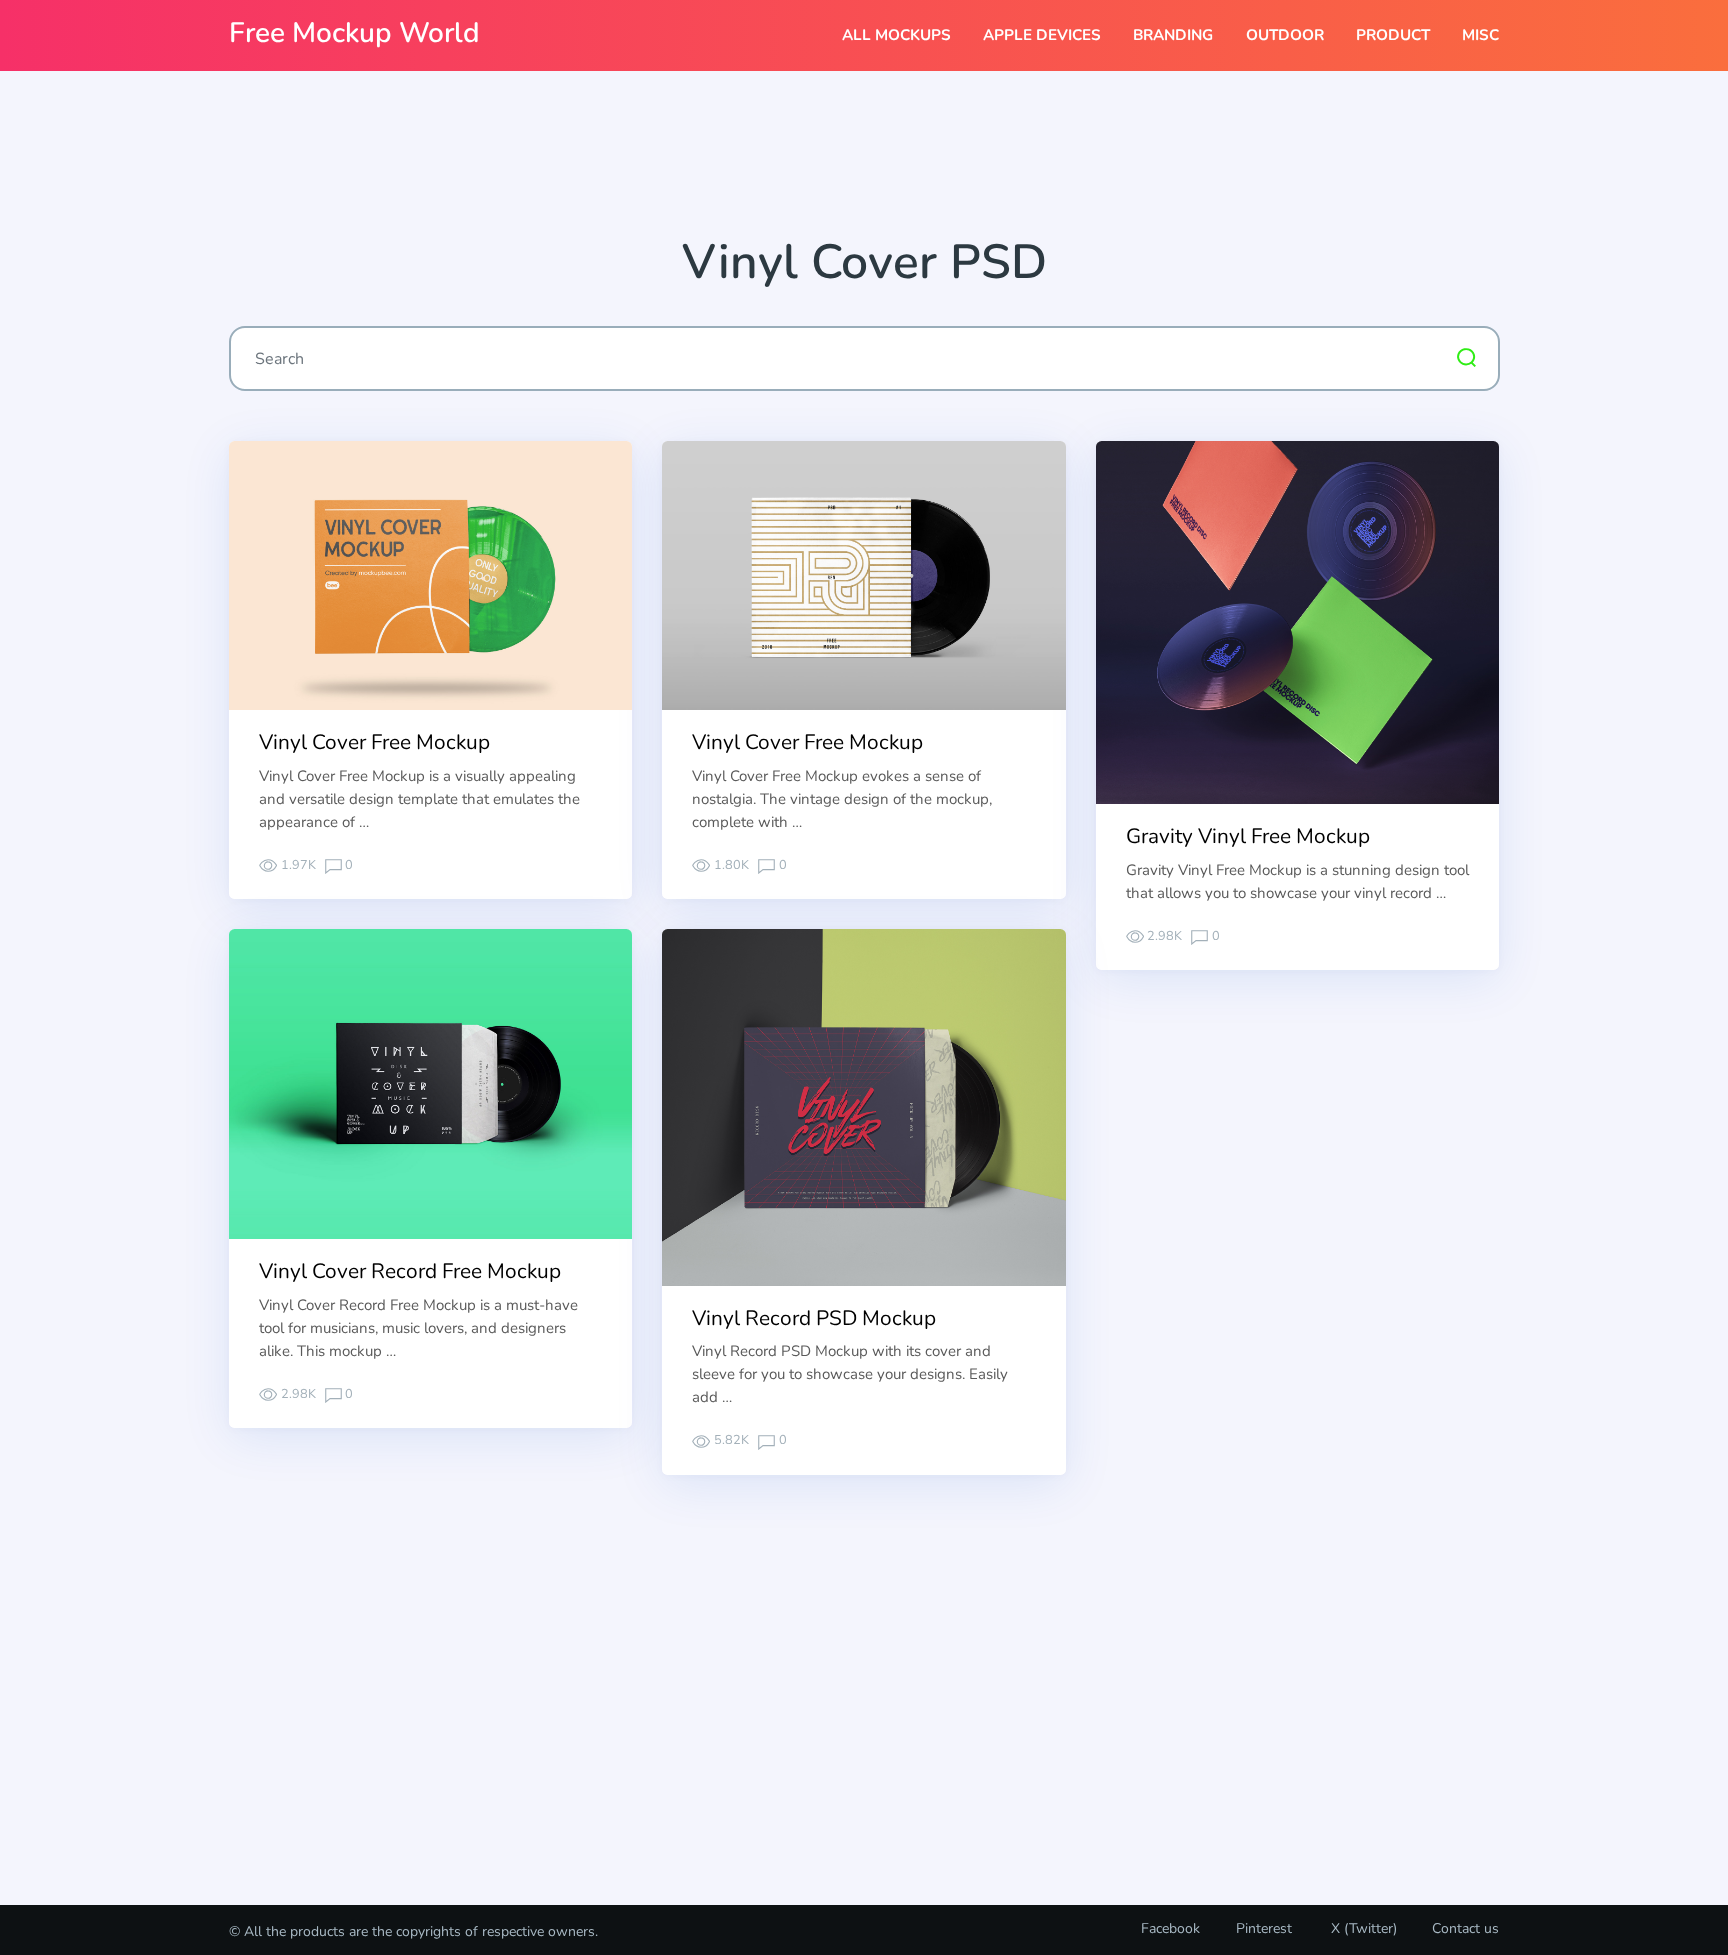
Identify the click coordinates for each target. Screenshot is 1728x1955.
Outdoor (1285, 35)
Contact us (1465, 1928)
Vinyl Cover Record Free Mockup (410, 1271)
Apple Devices (1042, 35)
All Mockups (896, 35)
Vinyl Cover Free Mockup (374, 742)
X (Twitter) (1362, 1928)
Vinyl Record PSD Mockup (814, 1318)
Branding (1173, 35)
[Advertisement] (864, 161)
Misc (1480, 35)
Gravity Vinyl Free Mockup (1248, 836)
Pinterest (1264, 1928)
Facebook (1170, 1928)
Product (1393, 35)
